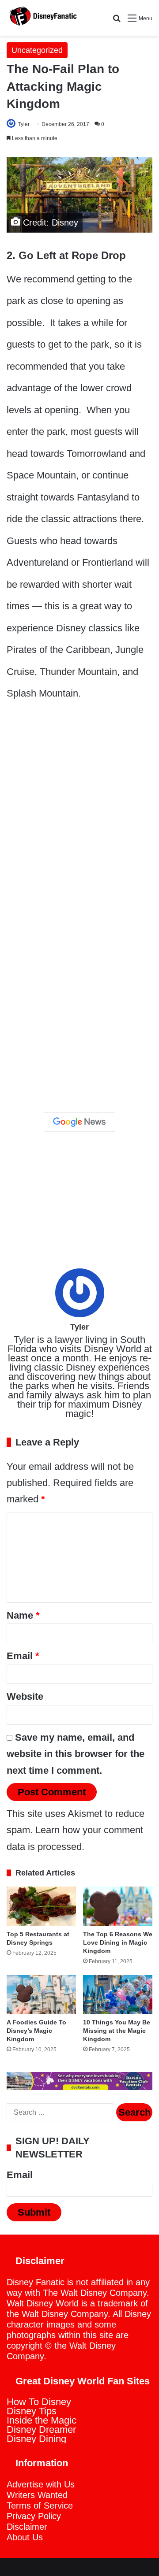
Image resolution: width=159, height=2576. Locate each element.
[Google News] (79, 1122)
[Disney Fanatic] (42, 18)
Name (23, 1615)
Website (25, 1696)
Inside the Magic (42, 2420)
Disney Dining (36, 2439)
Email (23, 1656)
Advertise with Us (41, 2484)
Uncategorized (37, 50)
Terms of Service (40, 2506)
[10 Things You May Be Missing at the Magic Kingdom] (118, 1994)
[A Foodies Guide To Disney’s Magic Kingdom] (41, 1994)
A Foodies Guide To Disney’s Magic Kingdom (36, 2031)
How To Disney (39, 2402)
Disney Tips (32, 2411)
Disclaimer (27, 2527)
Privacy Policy (34, 2516)
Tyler (24, 124)
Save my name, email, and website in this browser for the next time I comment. (76, 1754)
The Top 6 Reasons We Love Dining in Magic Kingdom (118, 1942)
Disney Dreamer (41, 2430)
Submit (34, 2212)
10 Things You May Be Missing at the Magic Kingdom (117, 2031)
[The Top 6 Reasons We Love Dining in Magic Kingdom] (118, 1906)
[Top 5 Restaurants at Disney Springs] (41, 1906)
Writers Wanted (37, 2495)
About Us (25, 2537)
